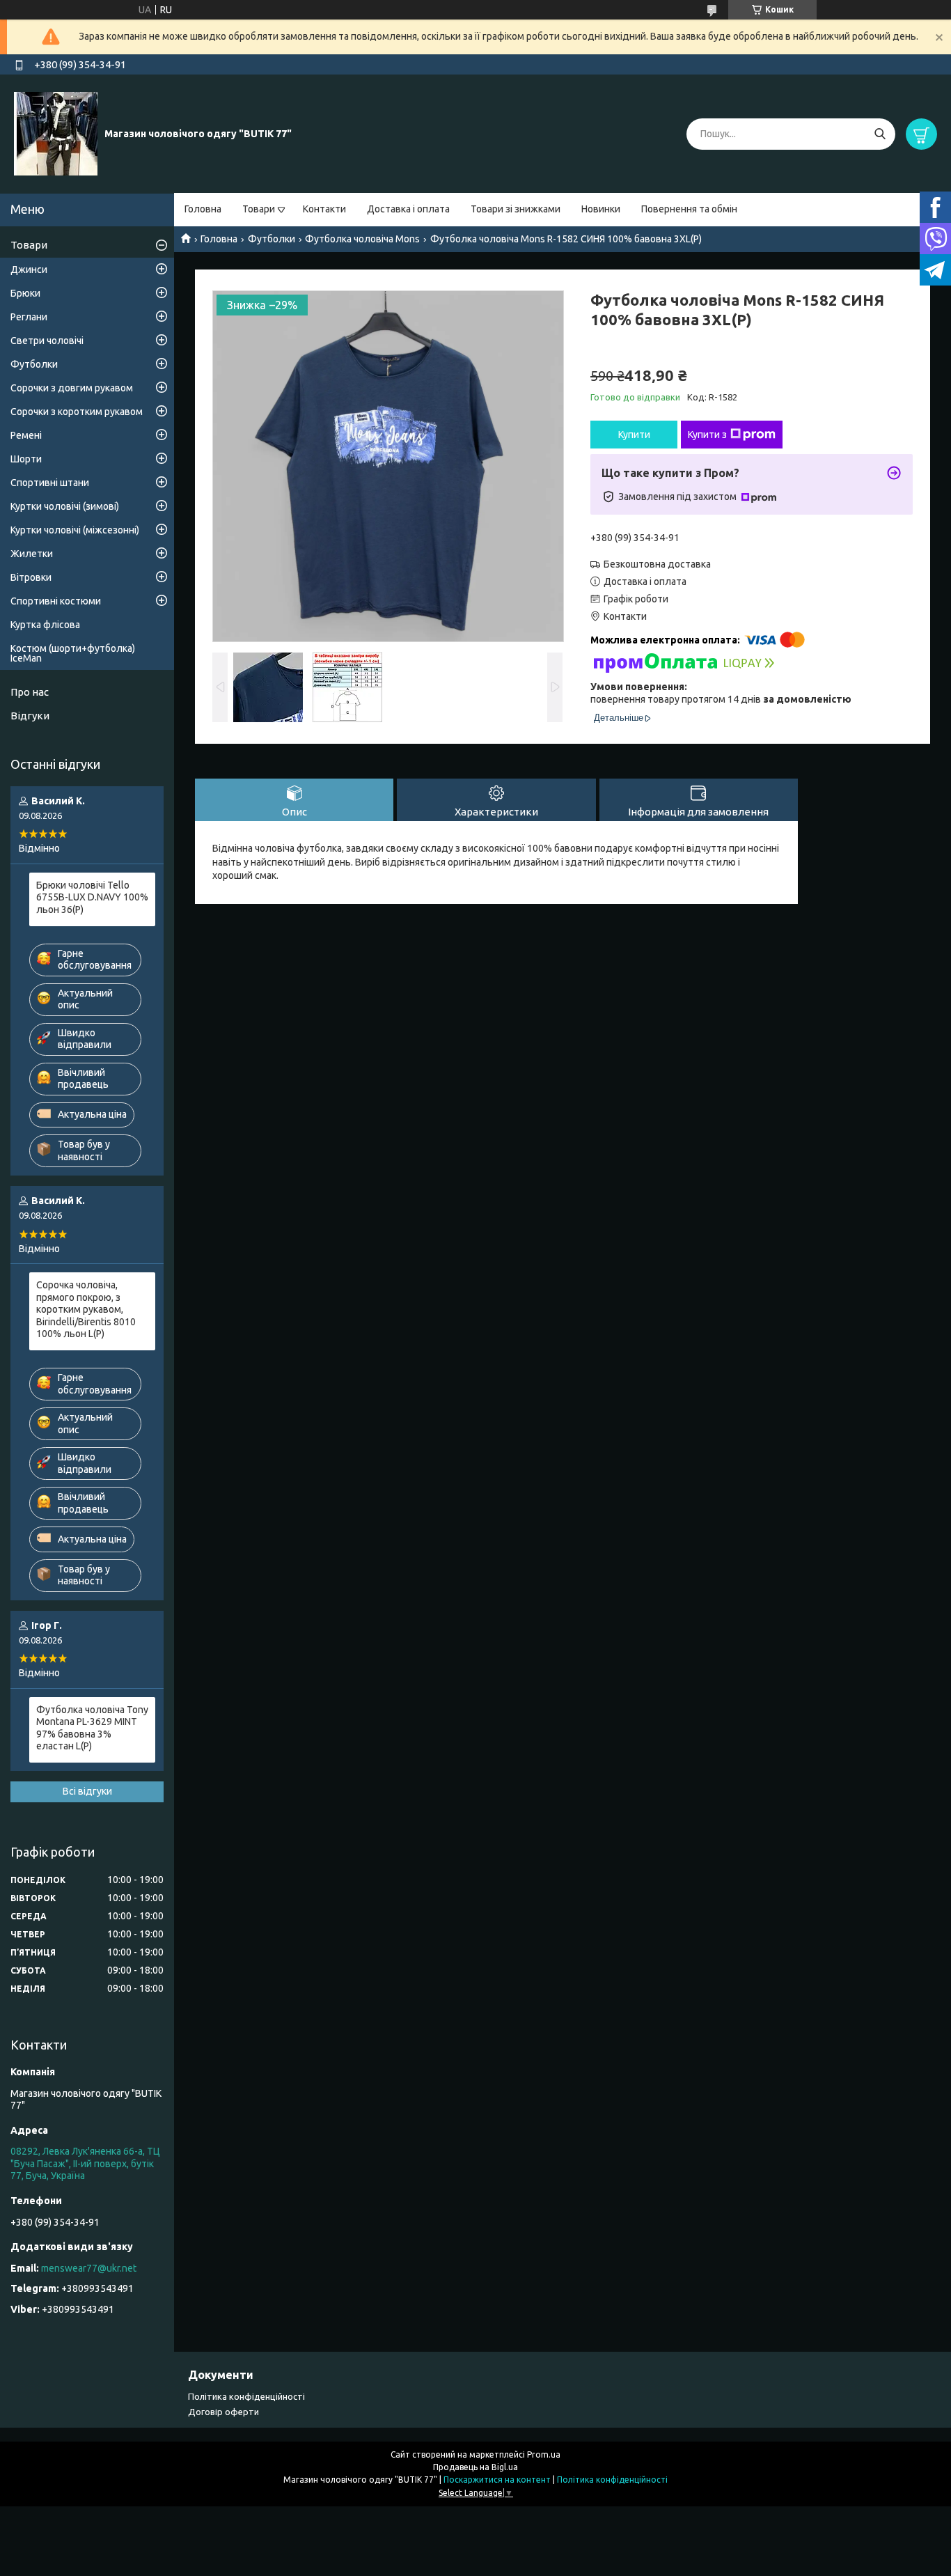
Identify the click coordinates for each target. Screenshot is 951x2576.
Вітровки (31, 577)
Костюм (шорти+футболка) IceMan (73, 653)
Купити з (707, 435)
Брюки (25, 293)
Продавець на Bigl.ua (475, 2467)
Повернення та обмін (689, 209)
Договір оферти (223, 2412)
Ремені (26, 435)
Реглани (29, 317)
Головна (203, 209)
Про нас (30, 692)
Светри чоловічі (47, 341)
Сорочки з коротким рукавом (77, 412)
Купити (634, 435)
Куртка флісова (45, 625)
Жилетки (32, 554)
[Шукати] (880, 134)
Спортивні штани (50, 483)
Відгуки (30, 716)
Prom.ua (544, 2454)
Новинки (601, 209)
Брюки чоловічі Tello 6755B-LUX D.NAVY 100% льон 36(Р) (92, 897)
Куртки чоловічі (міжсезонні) (75, 530)
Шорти (26, 459)
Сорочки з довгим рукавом (72, 388)
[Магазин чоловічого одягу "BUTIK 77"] (56, 133)
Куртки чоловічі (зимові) (65, 506)
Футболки (272, 239)
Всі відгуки (87, 1791)
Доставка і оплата (408, 209)
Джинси (29, 270)
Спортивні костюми (56, 601)
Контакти (324, 209)
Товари (259, 209)
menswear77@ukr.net (89, 2268)
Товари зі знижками (516, 209)
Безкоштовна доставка (657, 564)
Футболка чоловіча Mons (362, 239)
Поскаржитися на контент (497, 2480)
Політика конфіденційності (246, 2396)
